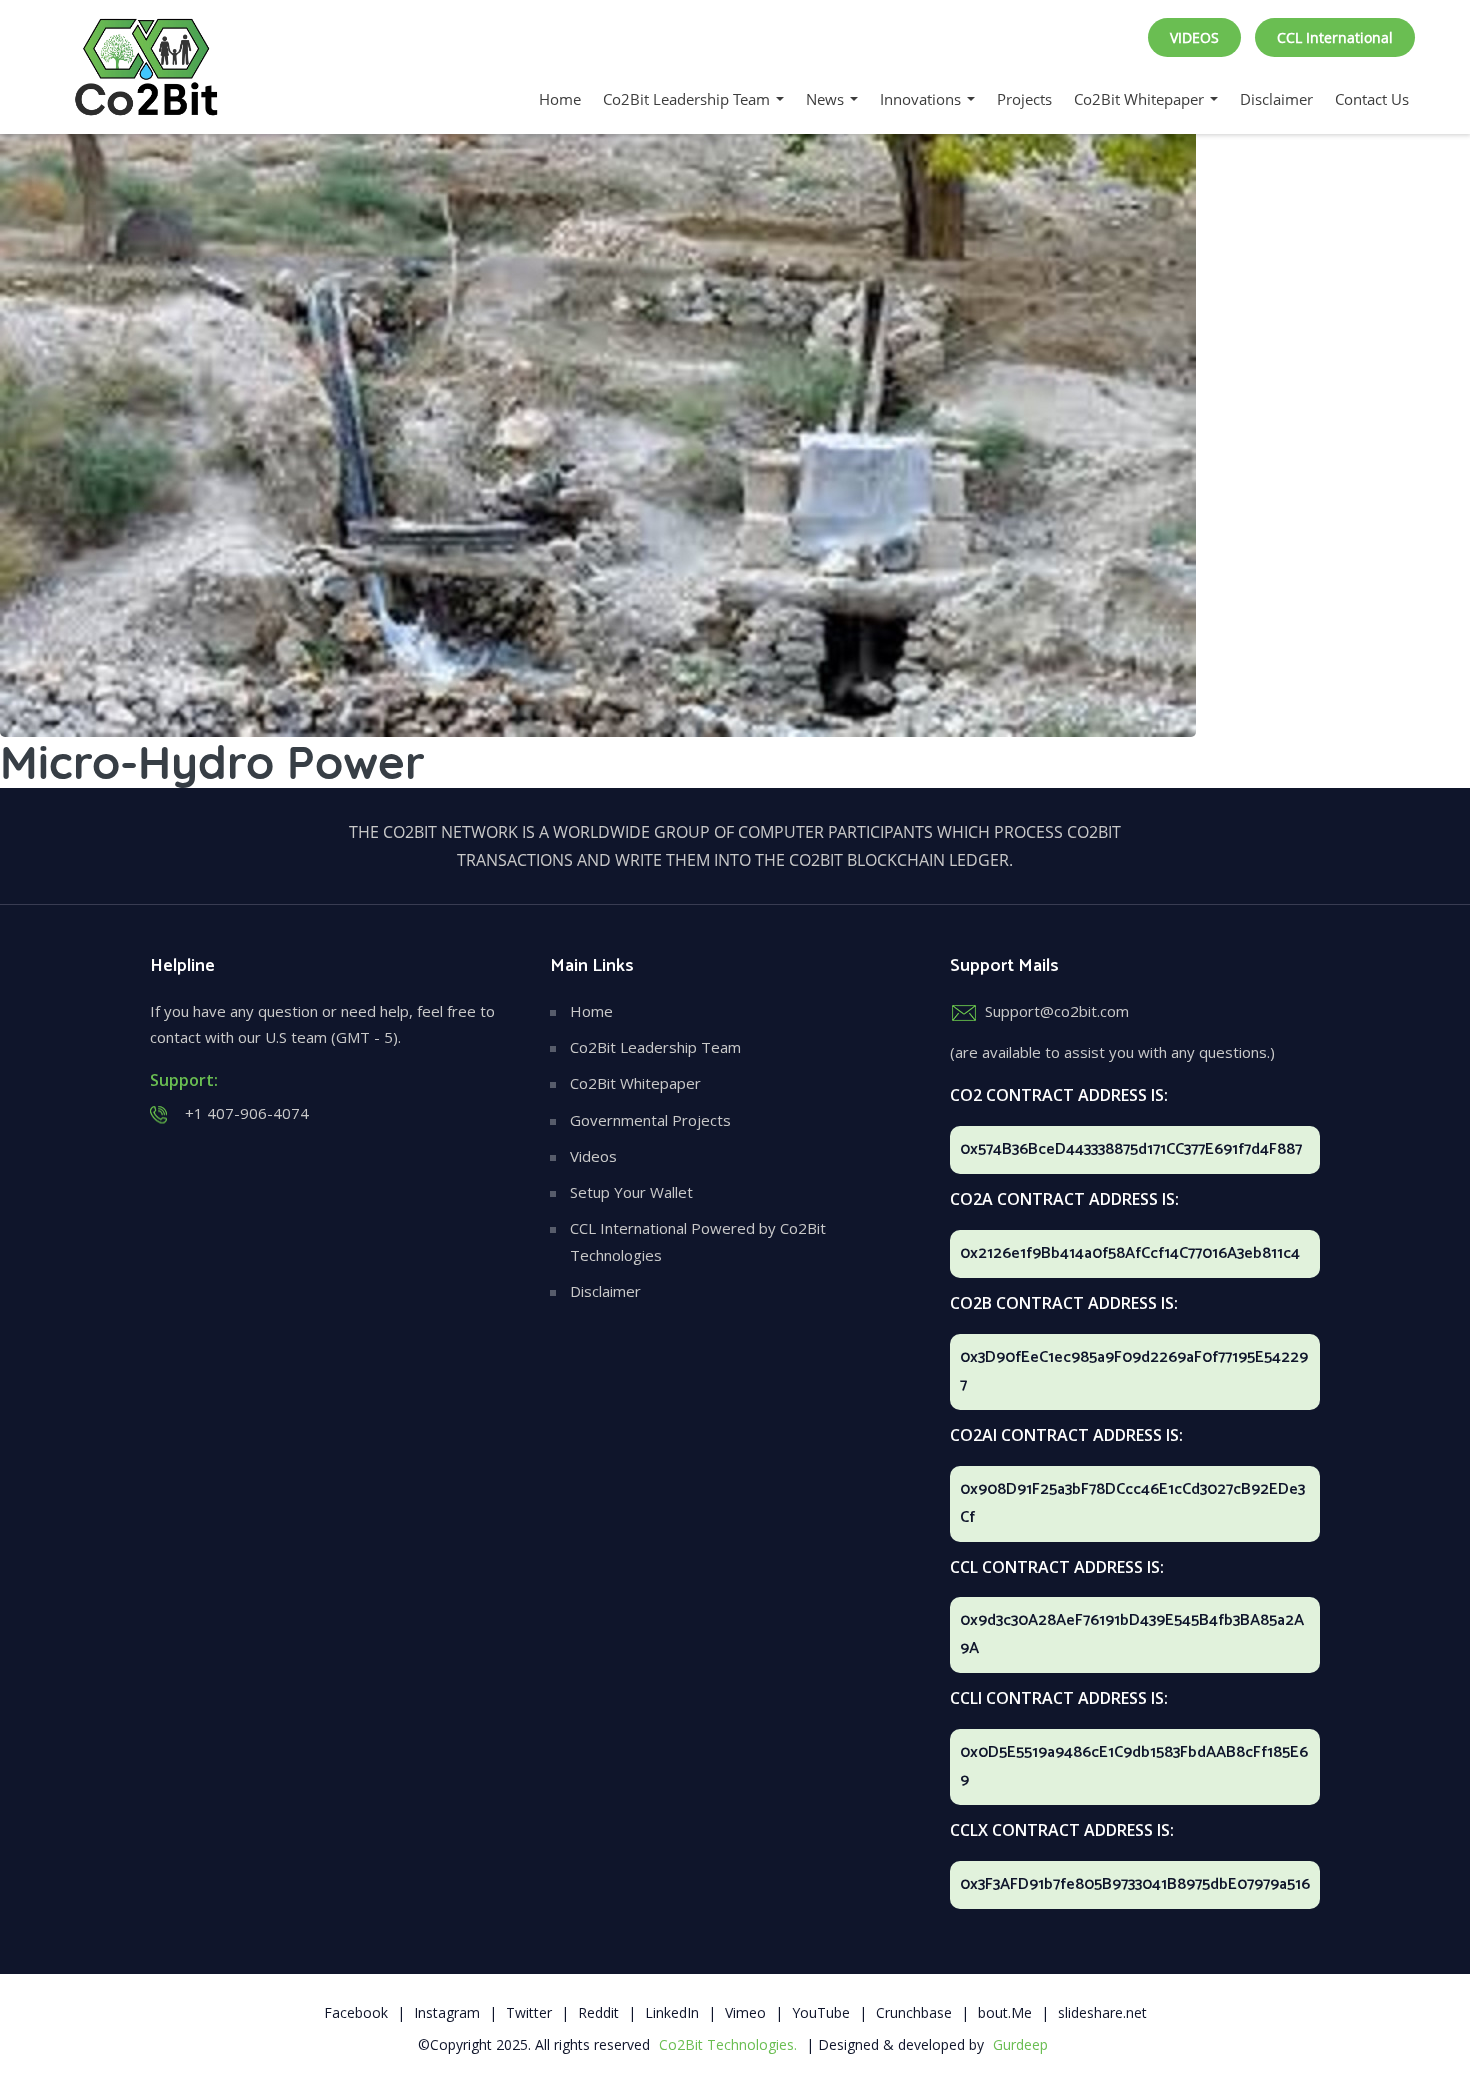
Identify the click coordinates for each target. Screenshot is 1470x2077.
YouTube (821, 2012)
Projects (1024, 99)
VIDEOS (1194, 37)
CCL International (1335, 37)
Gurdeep (1020, 2044)
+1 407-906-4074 (247, 1113)
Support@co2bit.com (1057, 1011)
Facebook (356, 2012)
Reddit (598, 2012)
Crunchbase (914, 2012)
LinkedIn (672, 2012)
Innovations (922, 99)
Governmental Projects (650, 1120)
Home (560, 99)
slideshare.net (1102, 2012)
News (827, 99)
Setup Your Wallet (631, 1192)
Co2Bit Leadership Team (688, 99)
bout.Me (1005, 2012)
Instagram (447, 2012)
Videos (593, 1156)
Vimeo (745, 2012)
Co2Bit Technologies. (728, 2044)
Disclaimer (1276, 99)
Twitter (529, 2012)
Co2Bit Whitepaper (1141, 99)
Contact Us (1372, 99)
